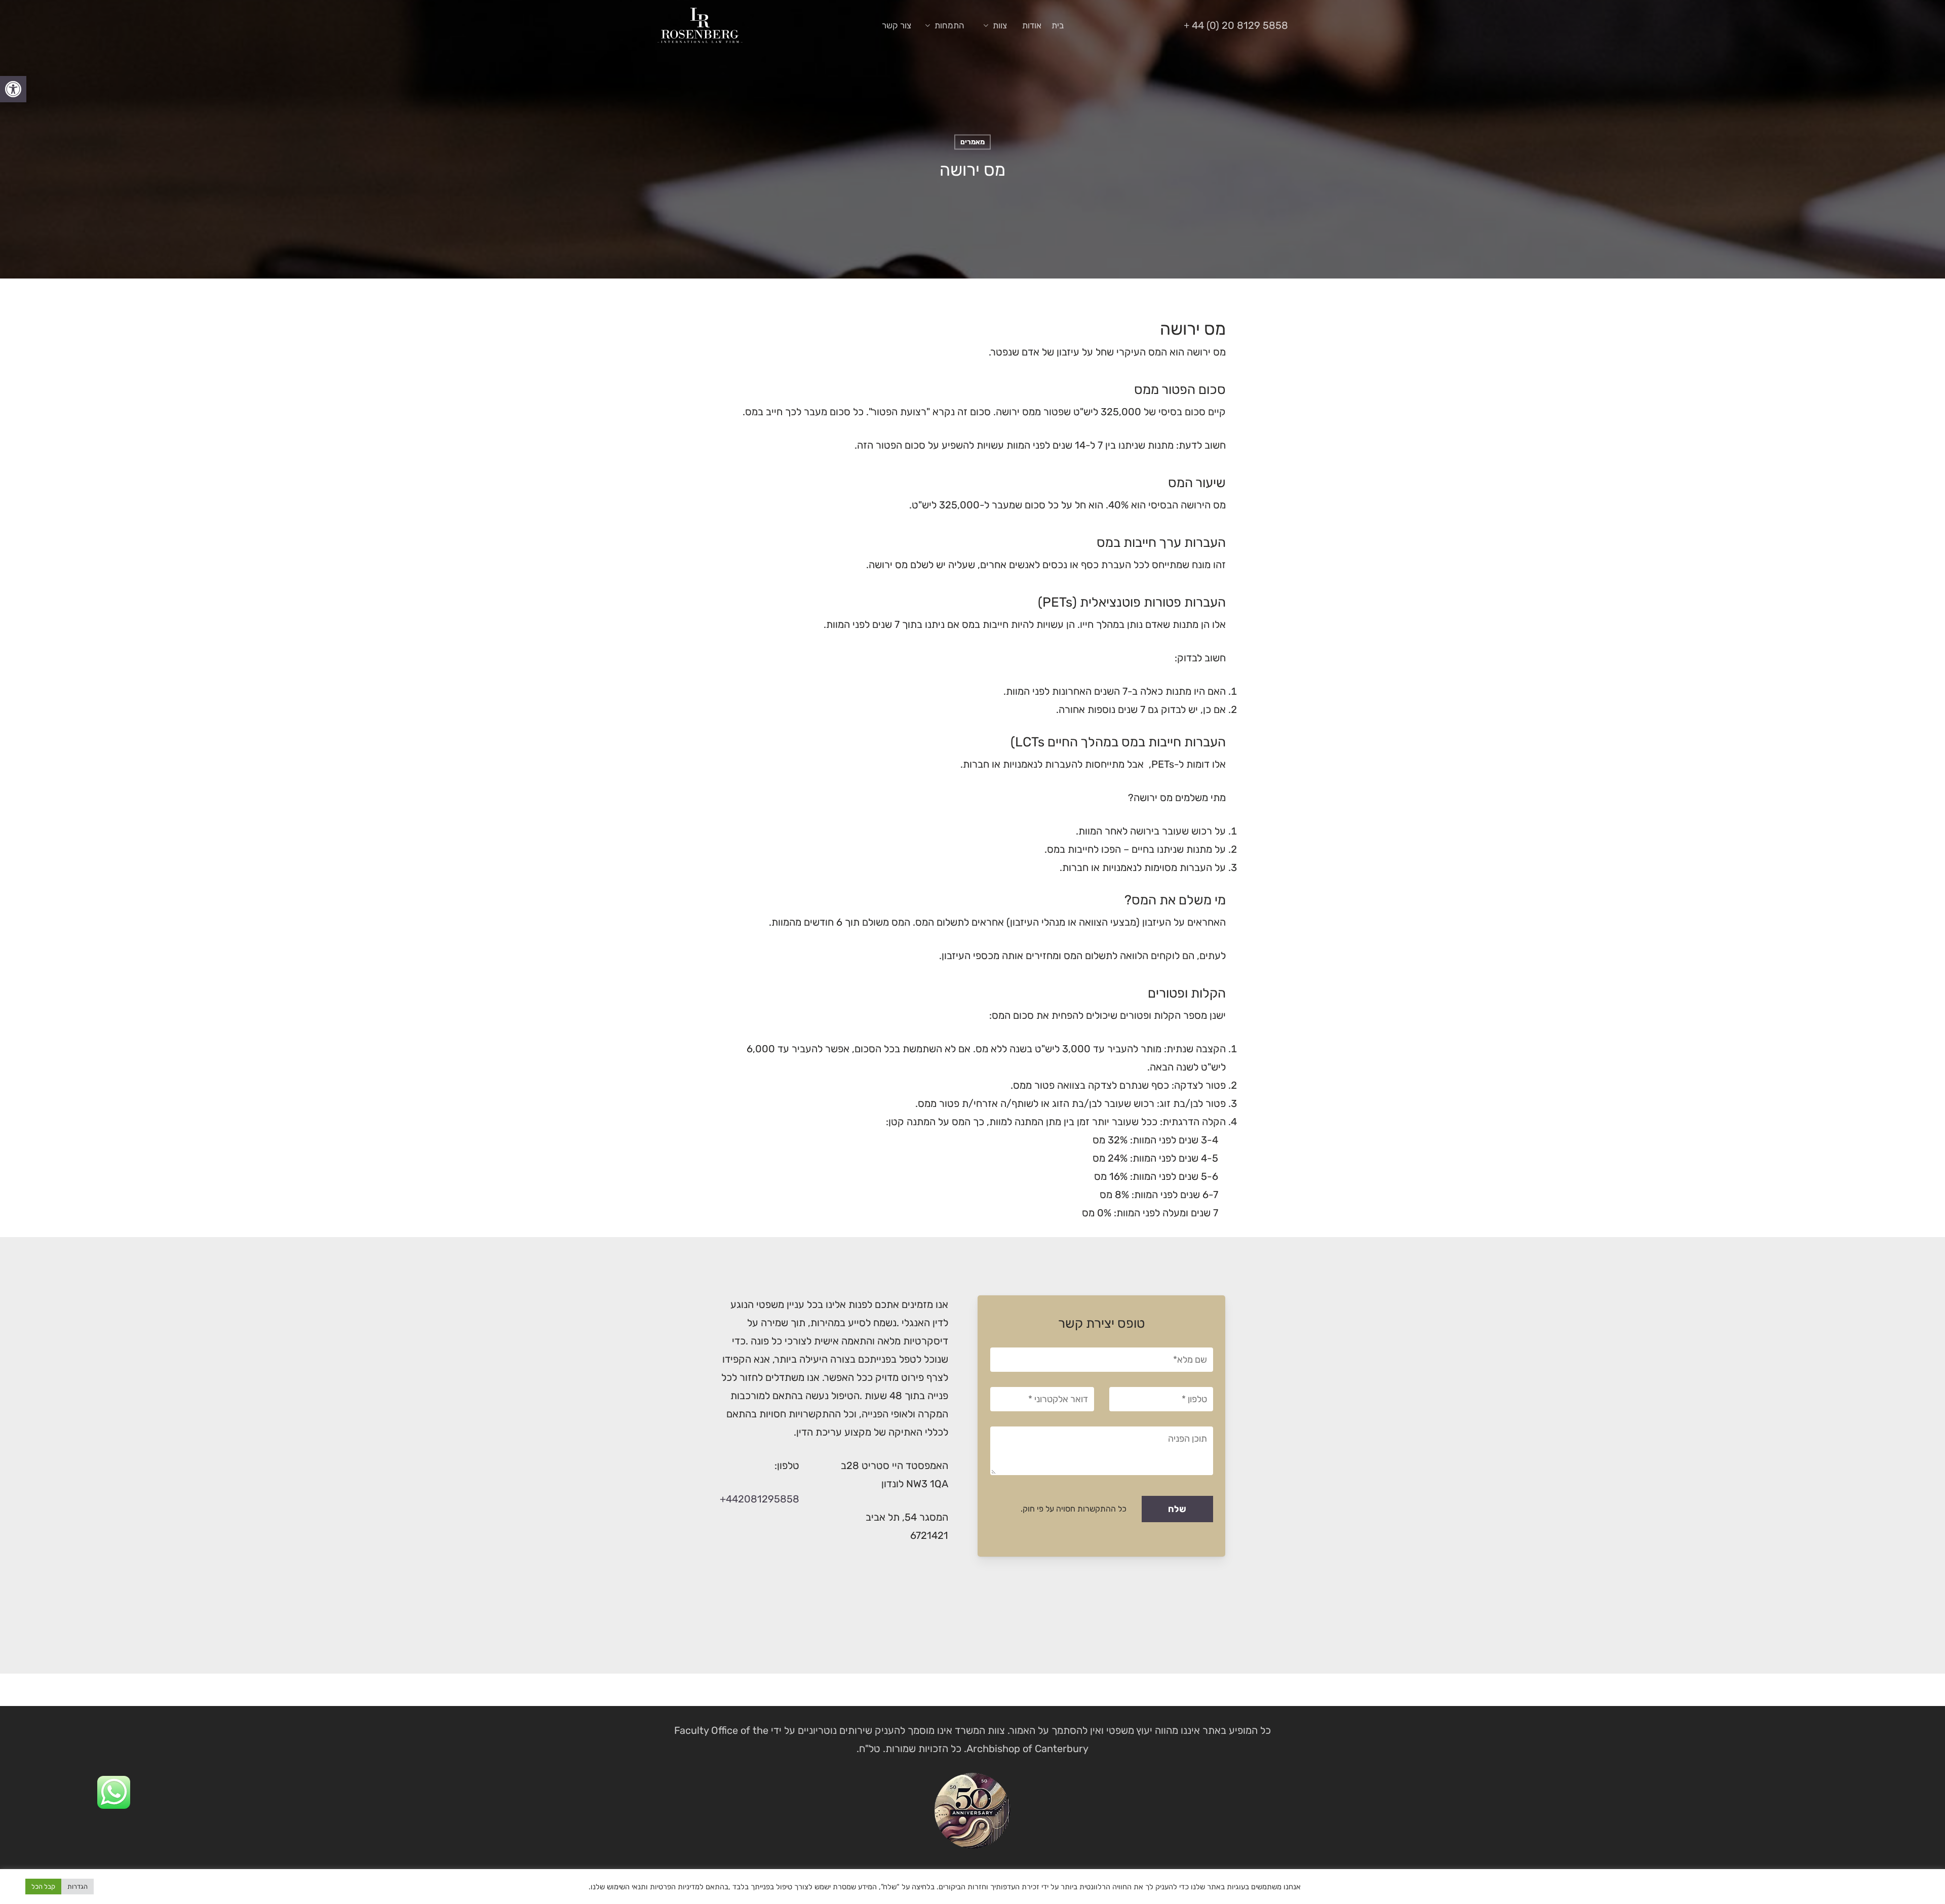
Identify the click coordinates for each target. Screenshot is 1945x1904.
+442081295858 (760, 1499)
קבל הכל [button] (43, 1887)
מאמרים (972, 142)
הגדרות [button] (77, 1887)
